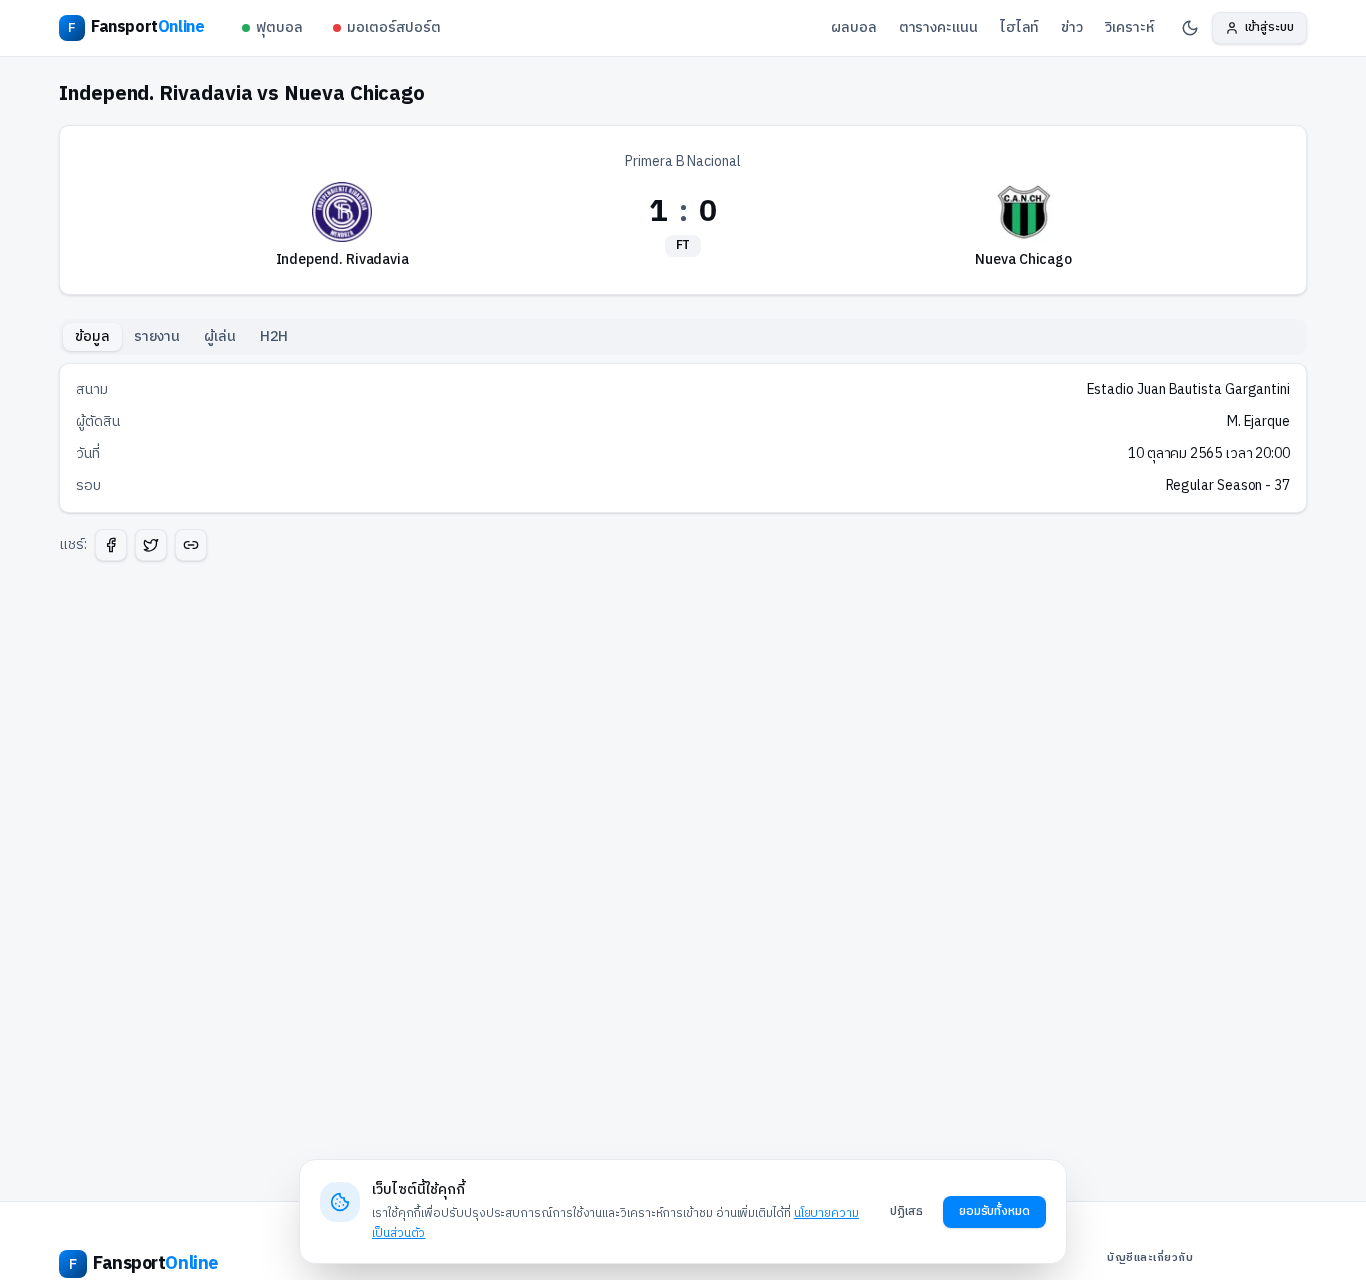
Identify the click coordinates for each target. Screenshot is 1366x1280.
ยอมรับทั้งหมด (994, 1211)
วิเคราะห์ (1129, 27)
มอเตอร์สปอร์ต (394, 27)
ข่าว (1072, 27)
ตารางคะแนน (938, 27)
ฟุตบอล (279, 27)
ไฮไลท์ (1020, 27)
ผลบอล (854, 27)
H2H (274, 336)
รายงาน (157, 336)
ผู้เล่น (220, 336)
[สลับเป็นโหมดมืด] (1190, 28)
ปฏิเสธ (906, 1211)
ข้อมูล (92, 336)
